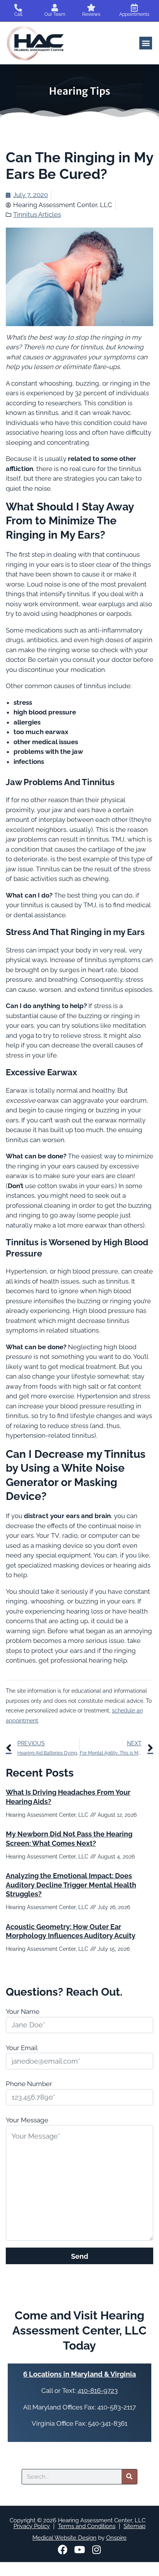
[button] (146, 43)
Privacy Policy (32, 2526)
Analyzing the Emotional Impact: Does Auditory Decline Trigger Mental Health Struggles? (71, 1885)
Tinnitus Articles (37, 214)
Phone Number (29, 2084)
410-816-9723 (98, 2391)
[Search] (129, 2477)
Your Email (22, 2048)
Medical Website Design (64, 2538)
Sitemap (134, 2526)
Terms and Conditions (87, 2526)
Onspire (116, 2538)
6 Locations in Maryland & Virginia (79, 2374)
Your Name (23, 2011)
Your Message (27, 2120)
